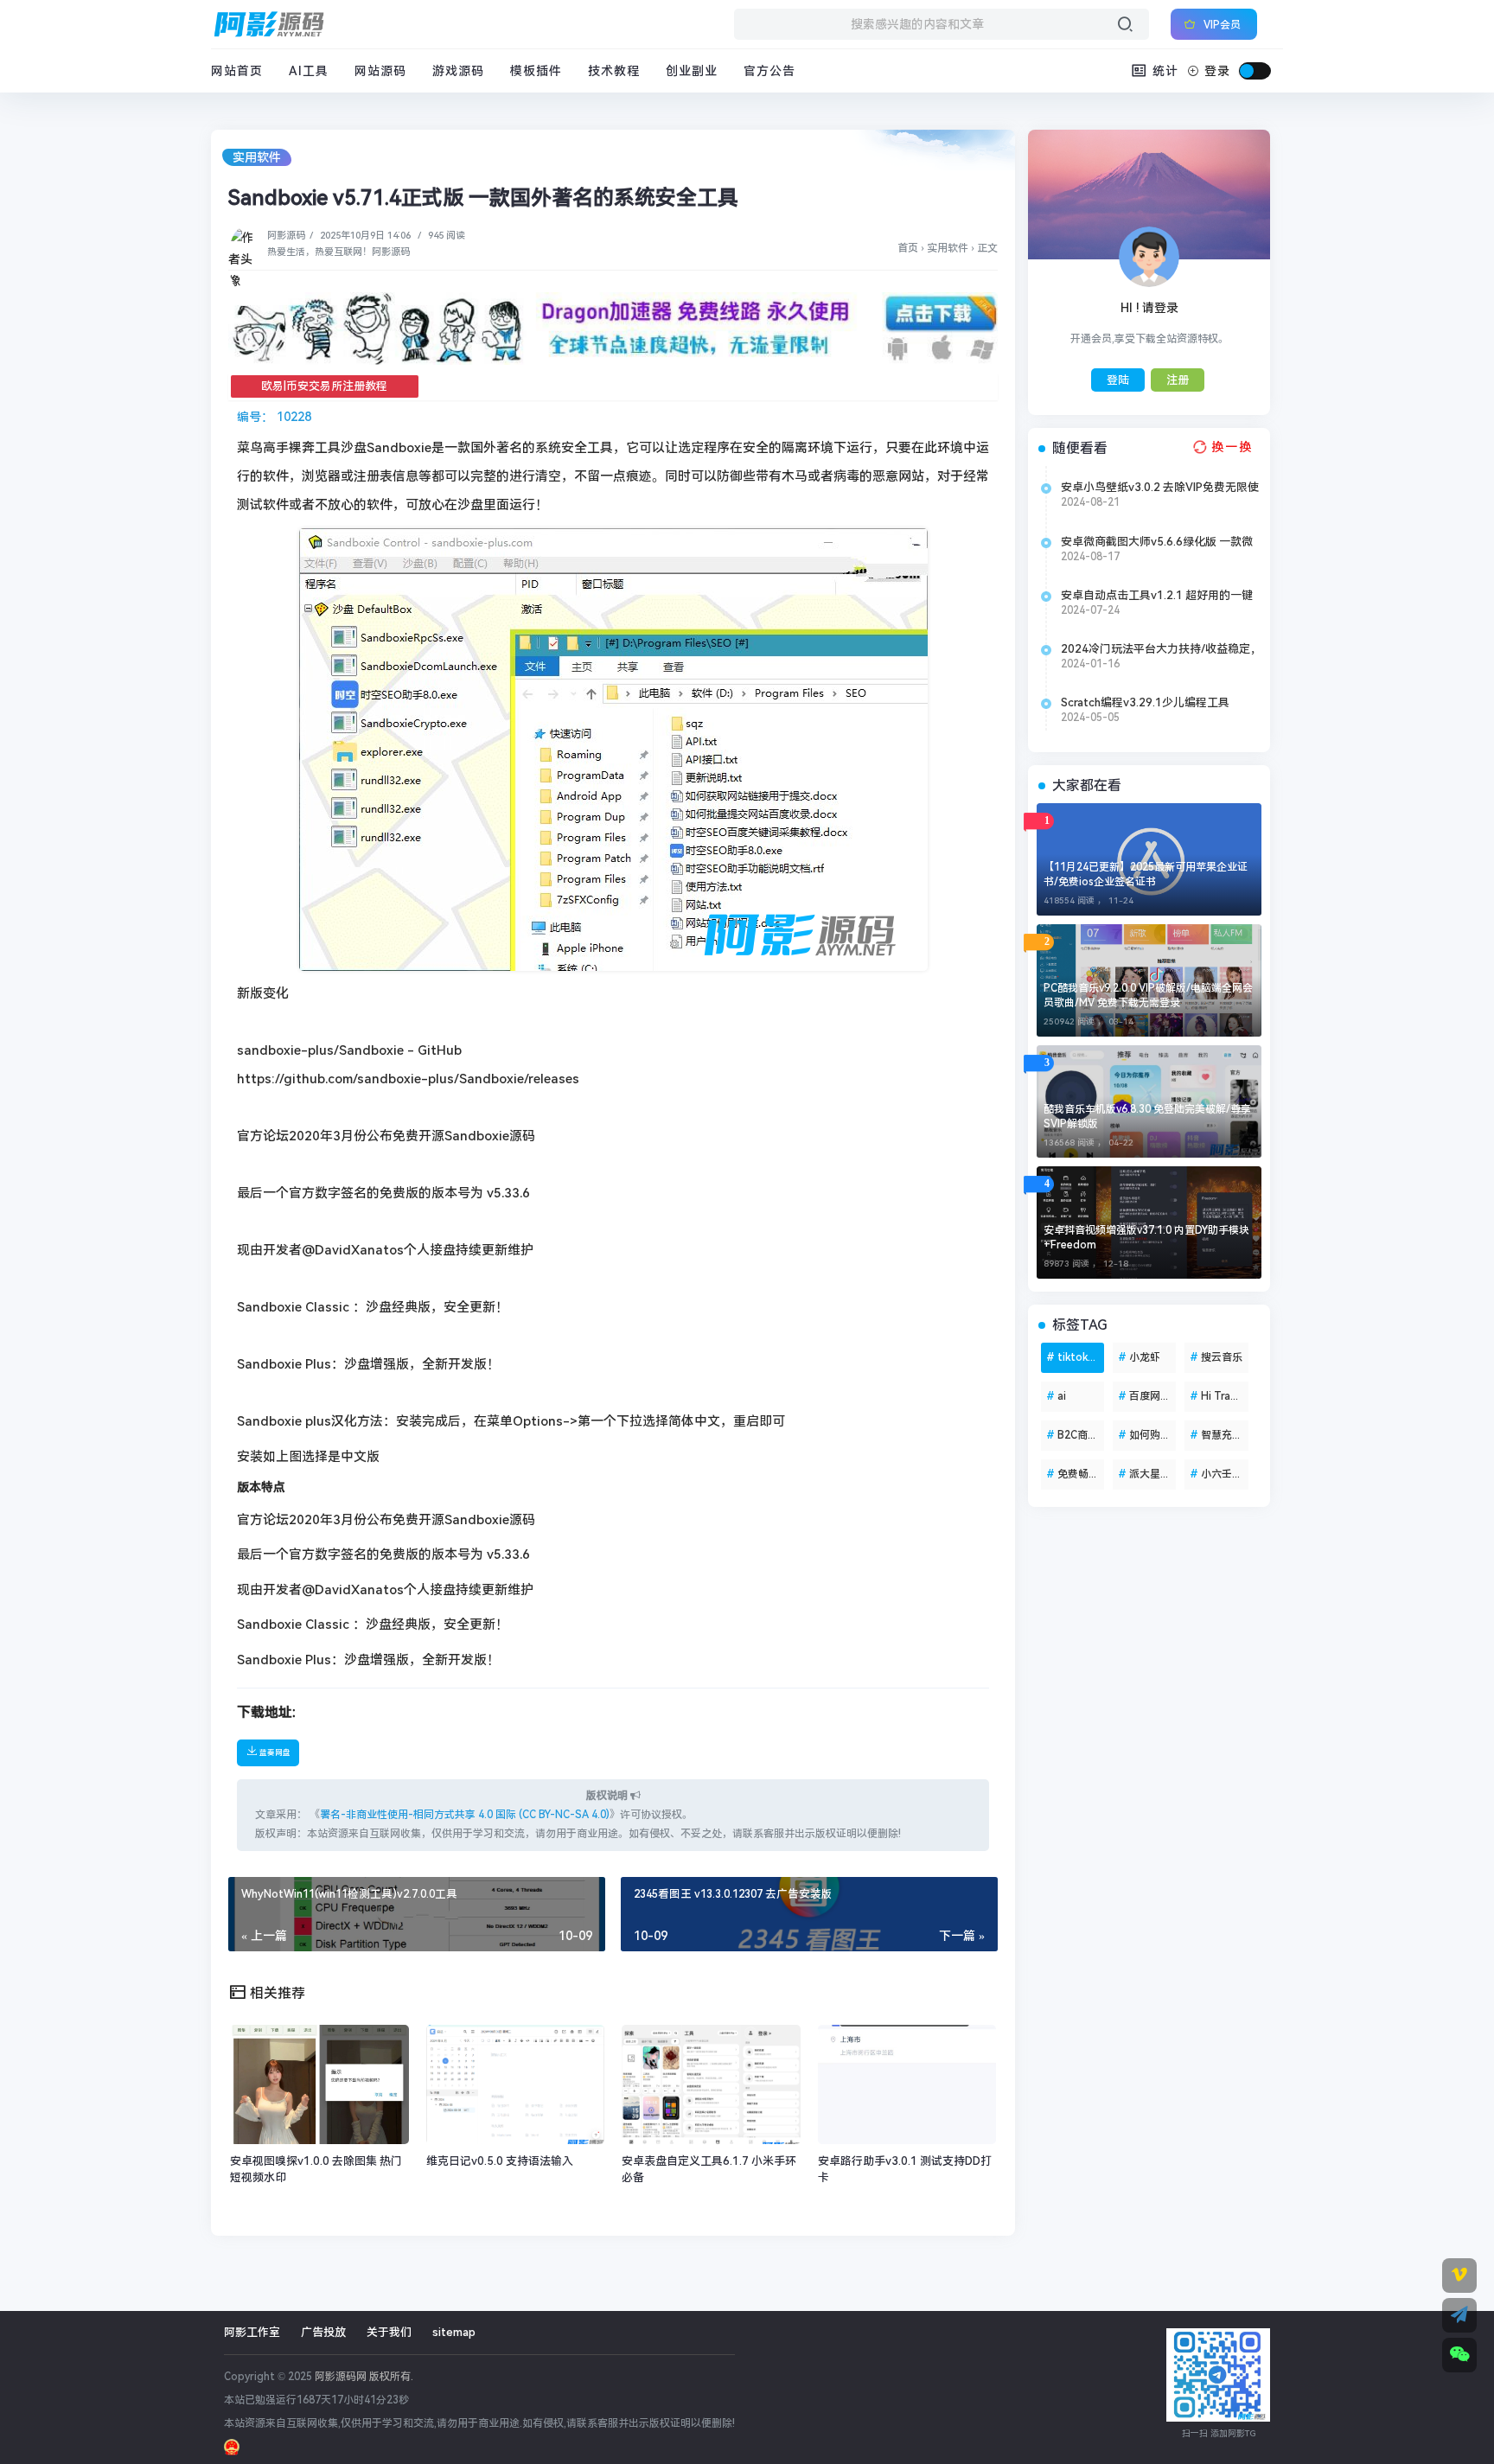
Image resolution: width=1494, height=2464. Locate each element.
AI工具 (309, 71)
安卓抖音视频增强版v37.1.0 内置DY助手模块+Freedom (1146, 1238)
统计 (1163, 71)
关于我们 (389, 2332)
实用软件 (257, 157)
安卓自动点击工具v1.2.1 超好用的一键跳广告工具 (1157, 596)
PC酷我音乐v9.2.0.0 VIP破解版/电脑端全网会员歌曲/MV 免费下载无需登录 (1148, 996)
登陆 (1118, 380)
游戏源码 (458, 71)
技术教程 (614, 71)
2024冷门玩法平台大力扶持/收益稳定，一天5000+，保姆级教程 (1161, 649)
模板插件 (536, 71)
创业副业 (692, 71)
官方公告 (769, 71)
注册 (1178, 380)
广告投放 (323, 2332)
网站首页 (237, 71)
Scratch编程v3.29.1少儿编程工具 (1145, 702)
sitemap (454, 2332)
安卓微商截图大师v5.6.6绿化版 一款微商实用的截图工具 (1157, 542)
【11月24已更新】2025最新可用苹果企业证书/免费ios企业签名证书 (1146, 875)
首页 (908, 248)
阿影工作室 (252, 2332)
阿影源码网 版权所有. (364, 2377)
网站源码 (380, 71)
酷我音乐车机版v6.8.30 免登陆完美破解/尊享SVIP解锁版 (1147, 1117)
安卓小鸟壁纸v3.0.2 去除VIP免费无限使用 (1160, 488)
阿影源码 (286, 236)
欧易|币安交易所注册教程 (324, 386)
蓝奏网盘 (274, 1752)
